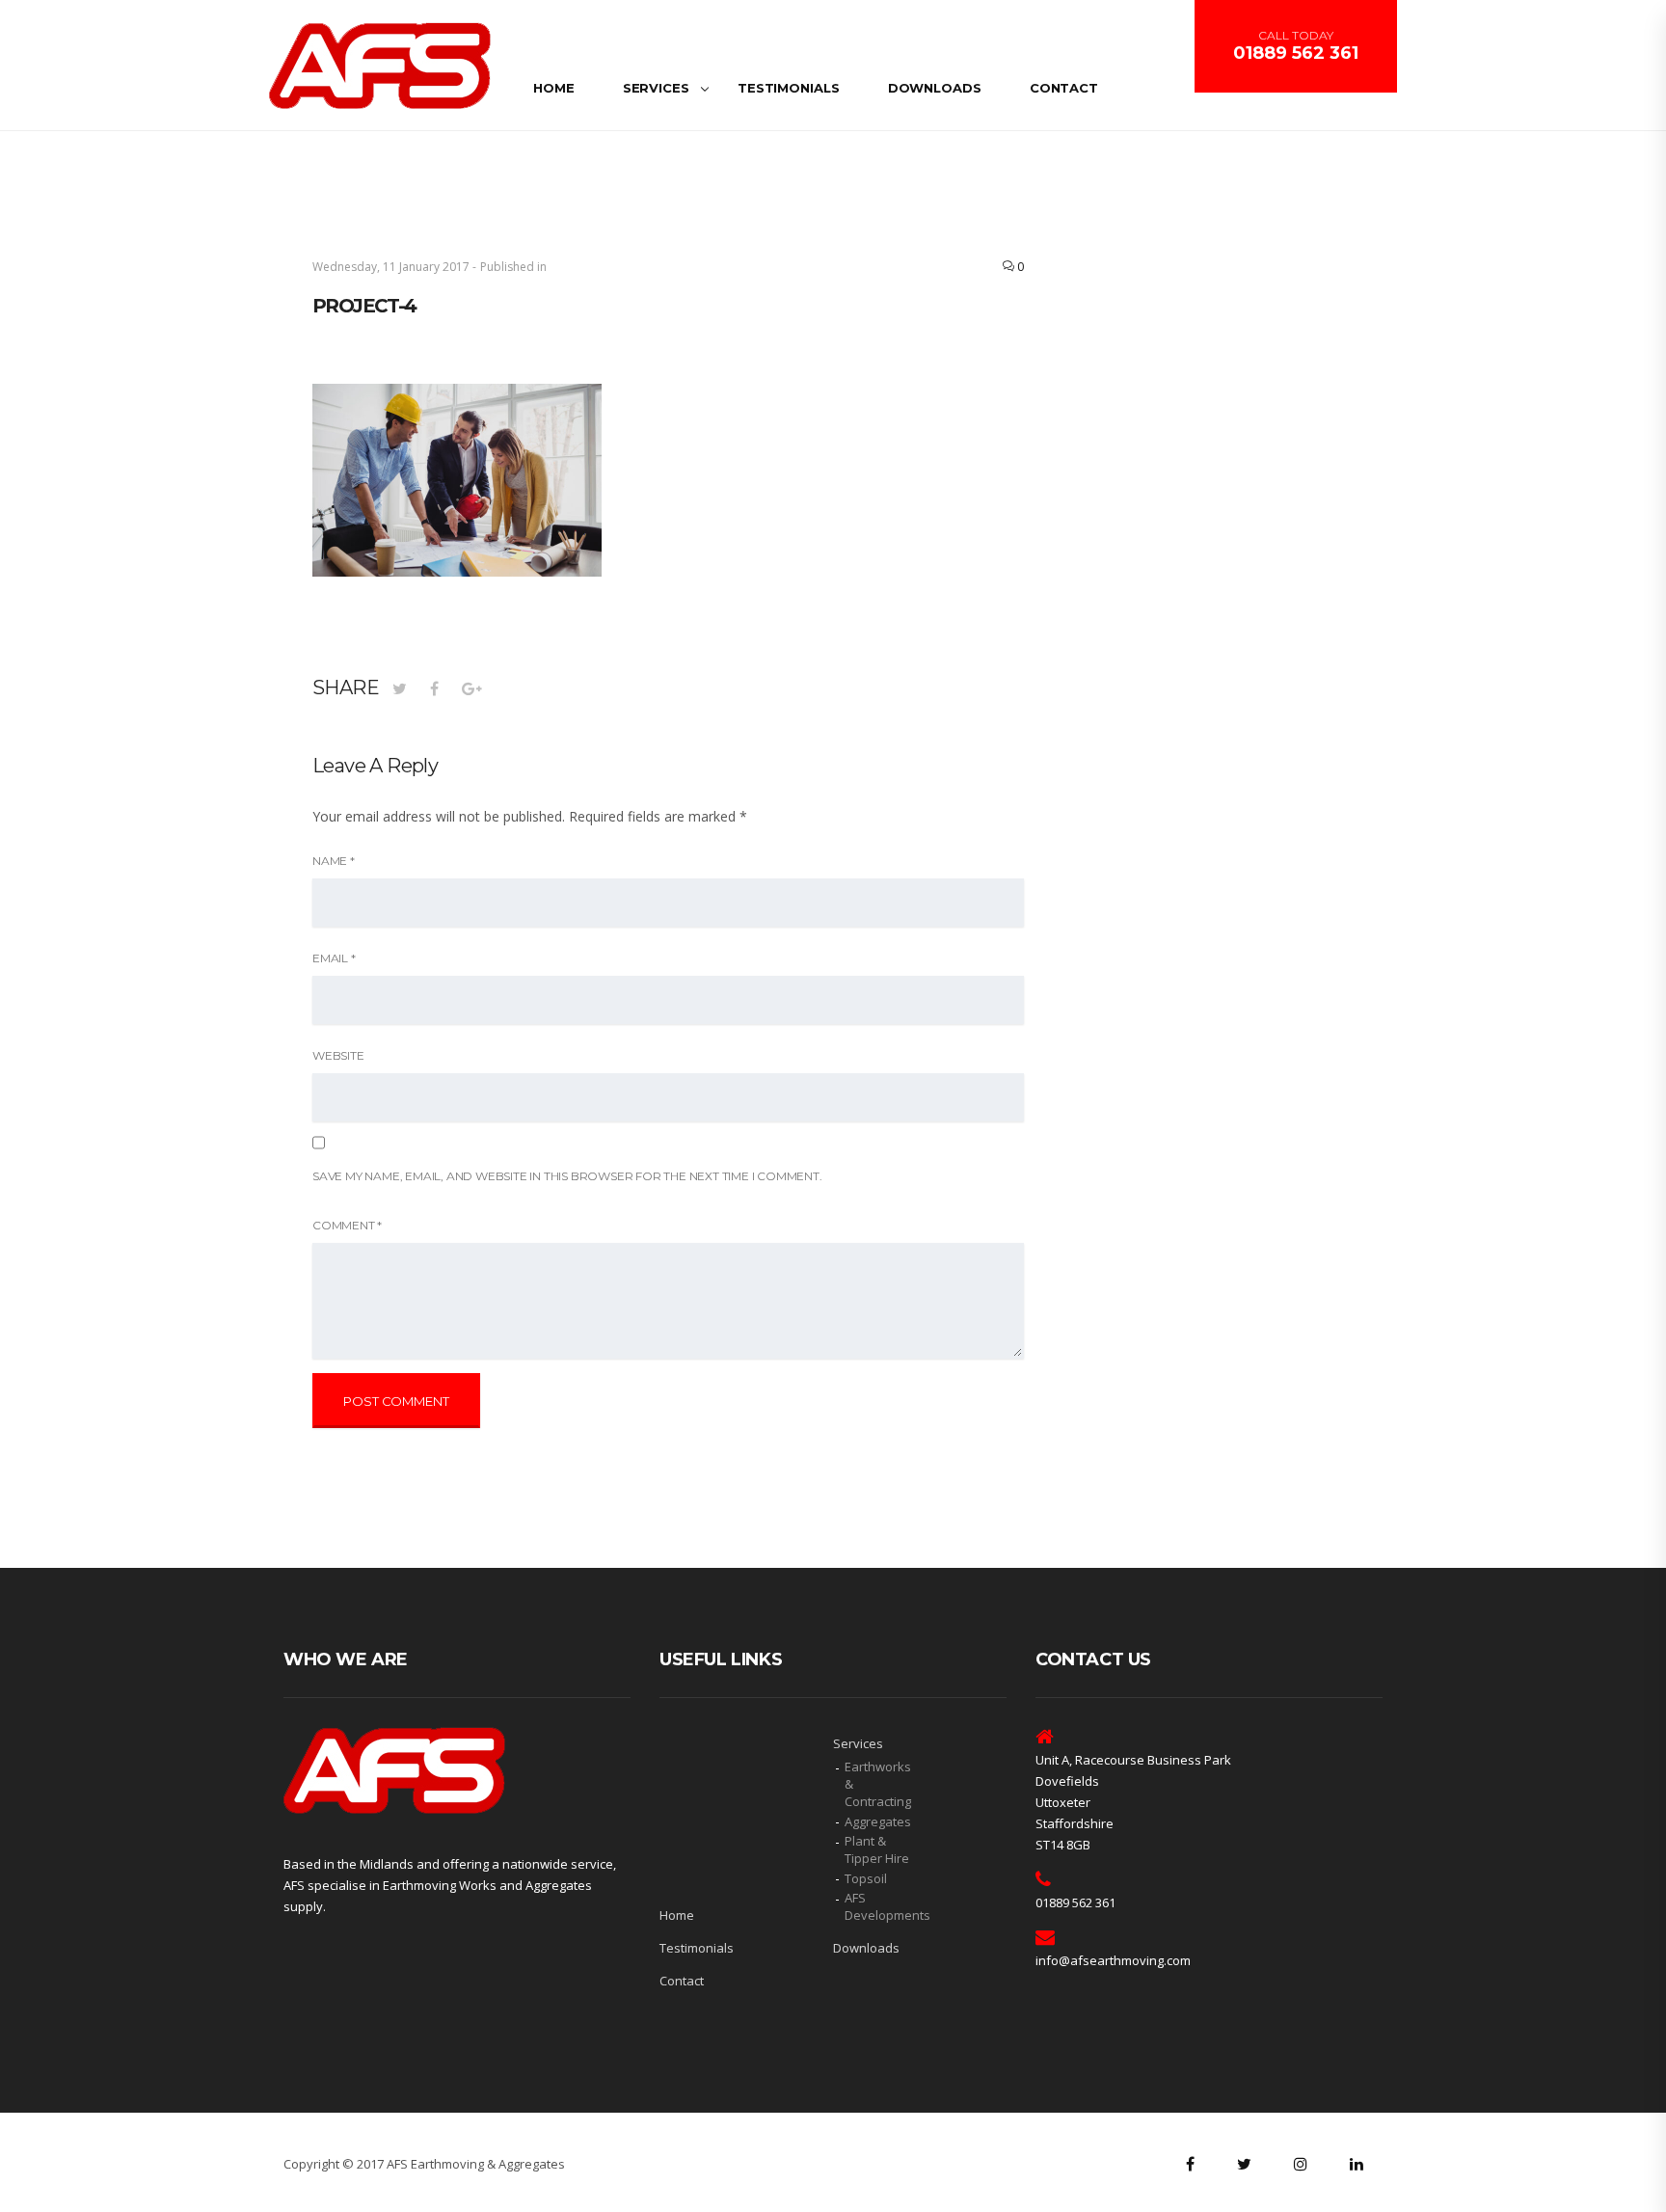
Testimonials (789, 88)
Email (334, 958)
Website (338, 1055)
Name (334, 861)
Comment (347, 1225)
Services (656, 88)
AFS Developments (881, 1906)
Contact (1064, 88)
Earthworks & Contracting (878, 1784)
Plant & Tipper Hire (877, 1849)
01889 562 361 (1296, 53)
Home (554, 88)
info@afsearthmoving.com (1113, 1960)
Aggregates (878, 1821)
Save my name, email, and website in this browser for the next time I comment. (567, 1176)
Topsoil (866, 1878)
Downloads (935, 88)
